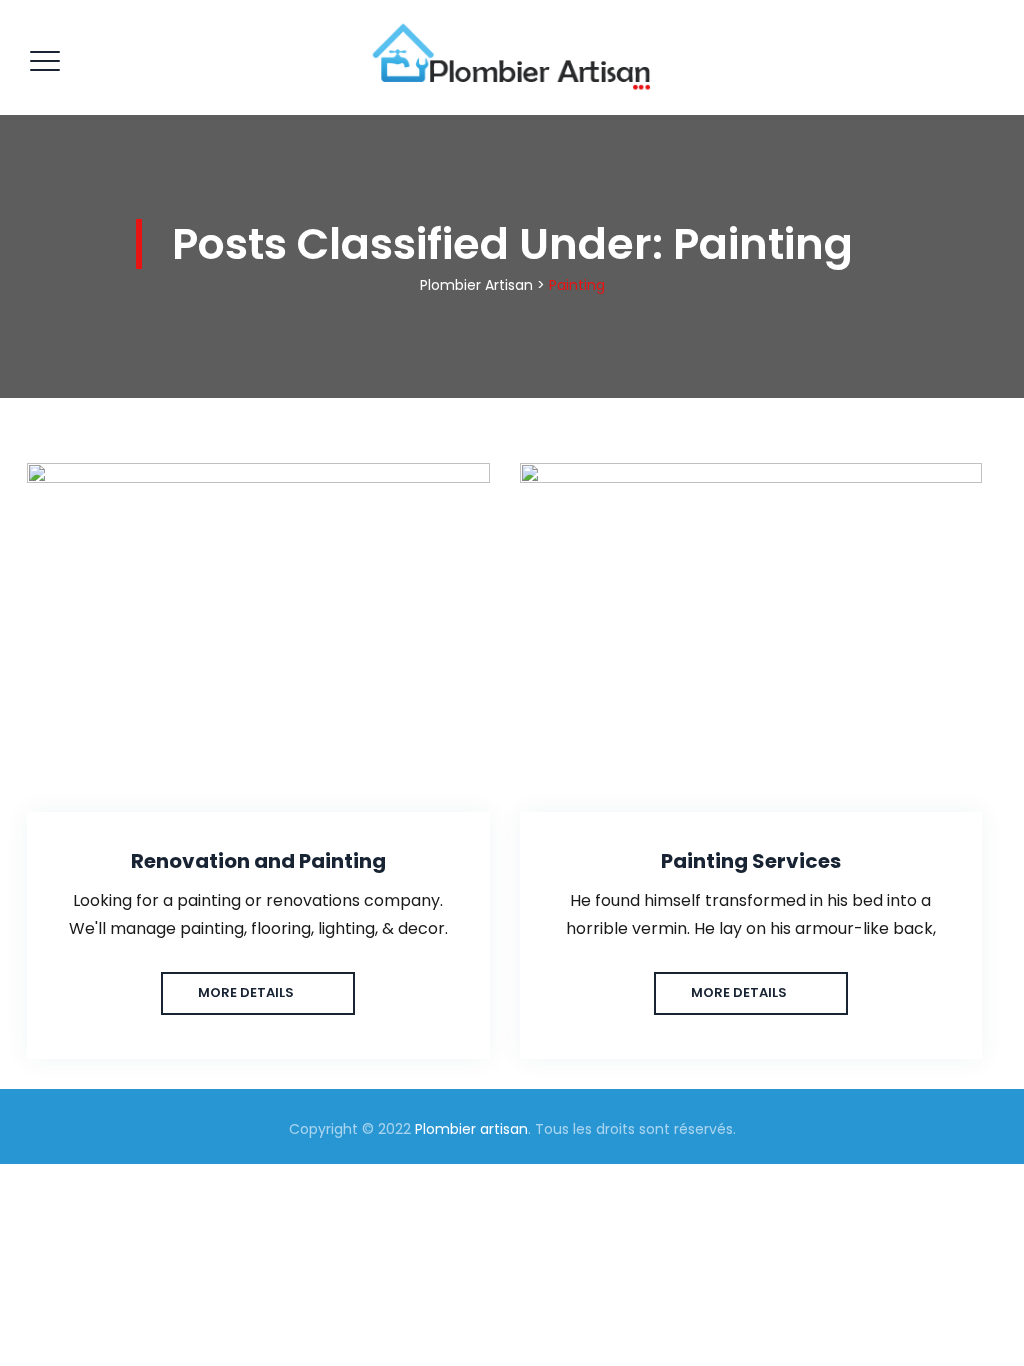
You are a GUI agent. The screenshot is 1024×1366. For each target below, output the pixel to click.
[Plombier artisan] (509, 57)
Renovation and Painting (258, 861)
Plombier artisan (471, 1129)
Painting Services (751, 861)
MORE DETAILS (246, 992)
